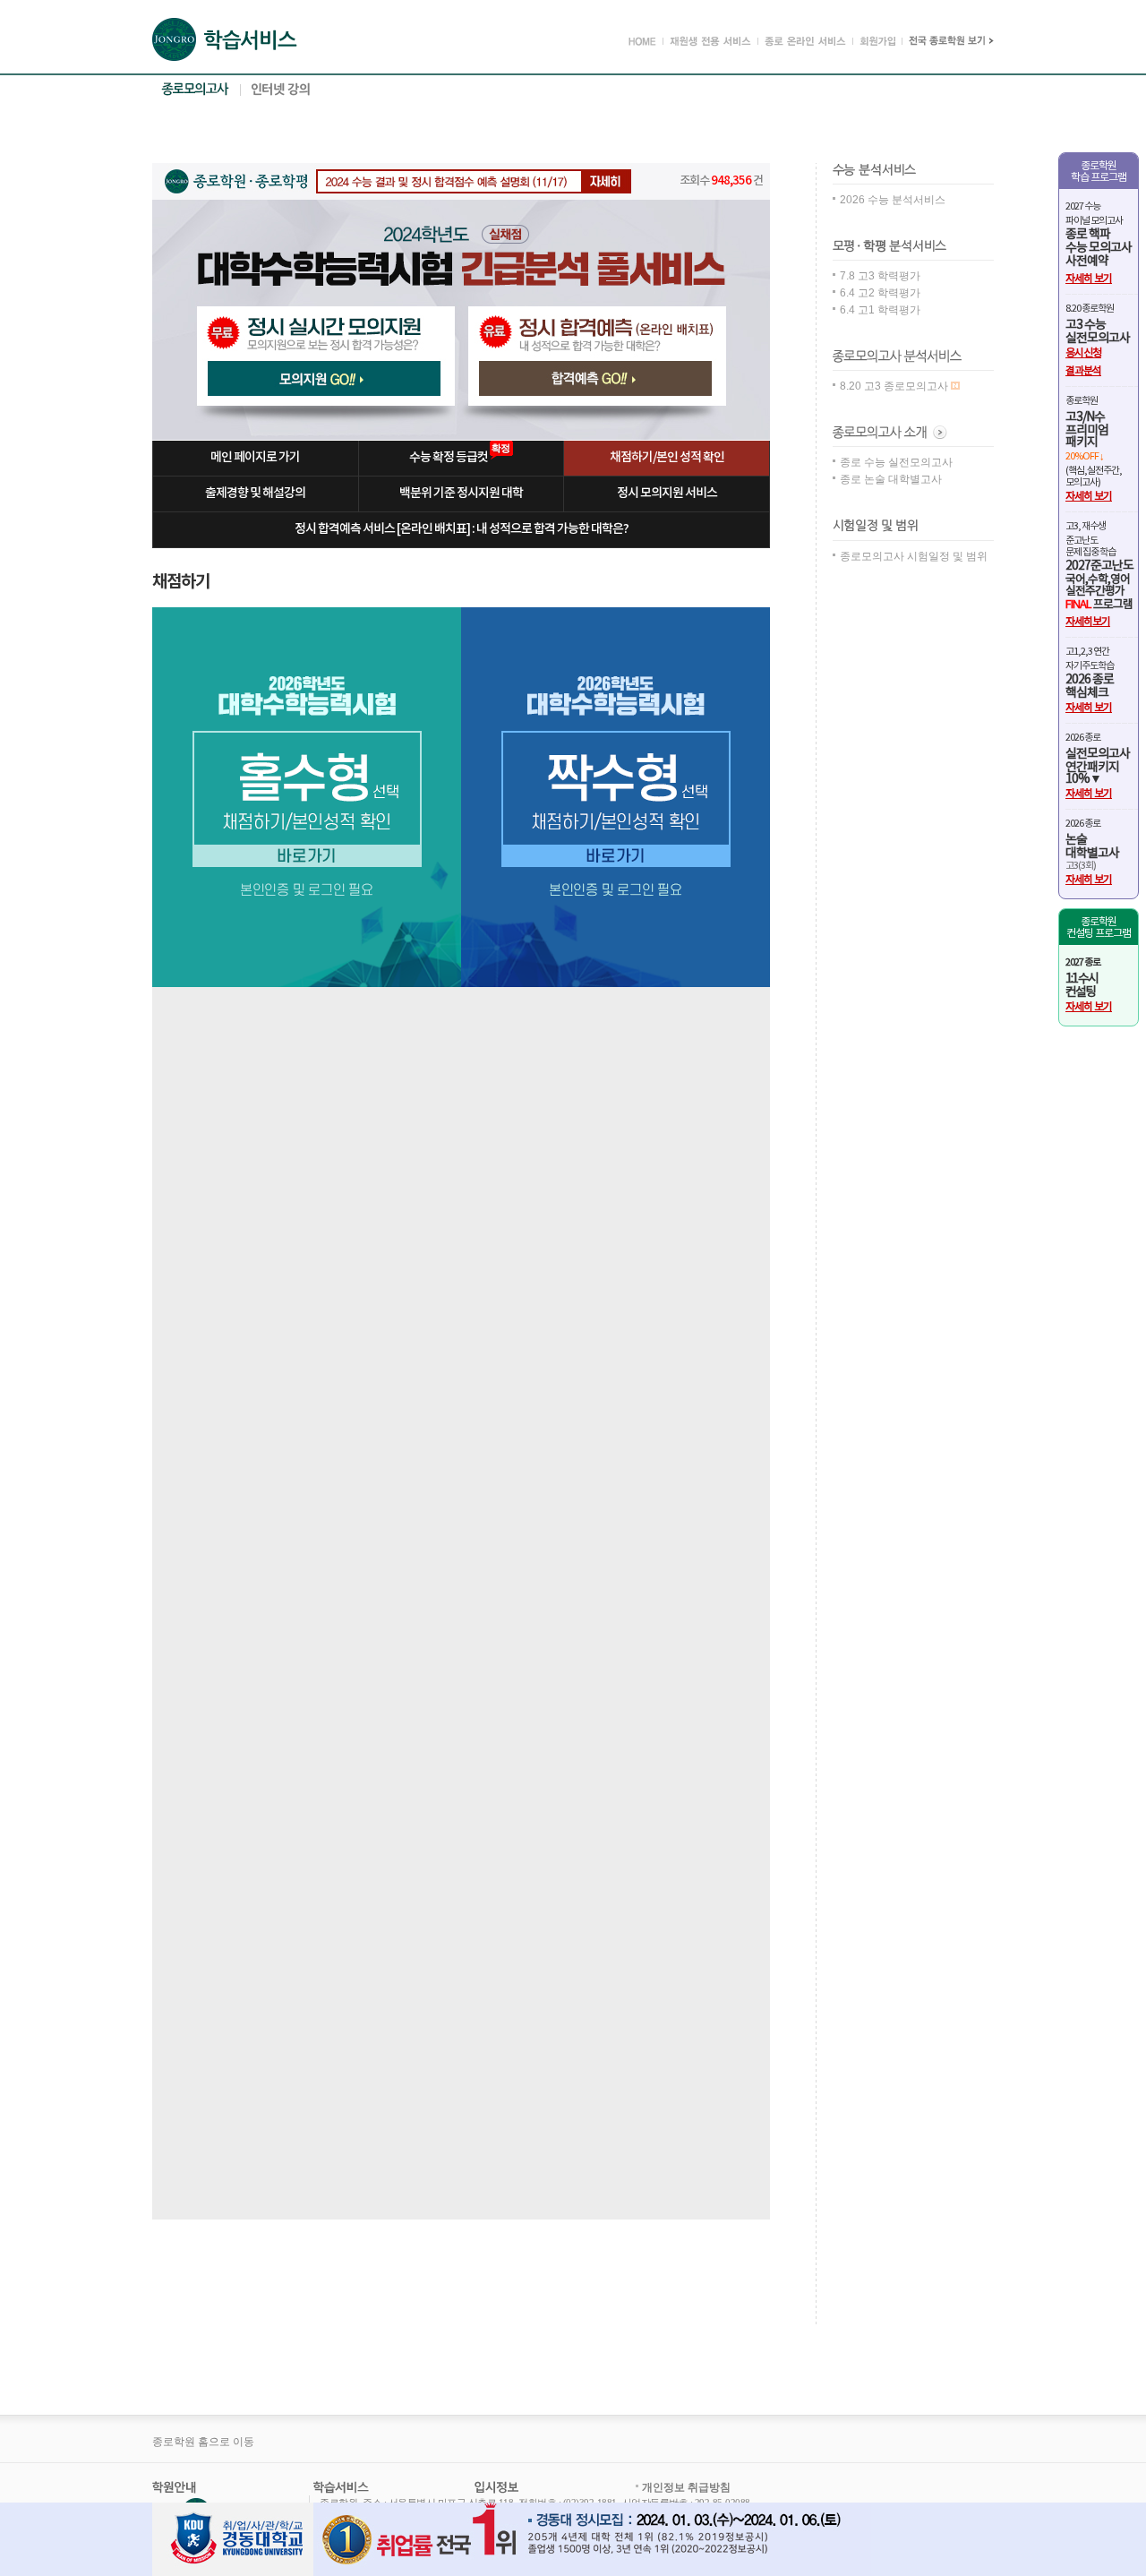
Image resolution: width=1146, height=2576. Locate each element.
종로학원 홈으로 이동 (203, 2442)
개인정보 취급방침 (686, 2487)
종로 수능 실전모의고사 (896, 462)
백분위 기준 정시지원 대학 (461, 493)
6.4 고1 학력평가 (880, 310)
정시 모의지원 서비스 (667, 493)
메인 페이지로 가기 (255, 457)
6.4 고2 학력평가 (880, 293)
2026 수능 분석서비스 (893, 200)
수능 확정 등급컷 (449, 457)
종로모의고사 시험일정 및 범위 (914, 556)
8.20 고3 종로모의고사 (895, 386)
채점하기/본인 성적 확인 (667, 457)
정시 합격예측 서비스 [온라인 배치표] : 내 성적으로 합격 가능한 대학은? (462, 529)
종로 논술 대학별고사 (891, 479)
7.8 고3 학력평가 (880, 276)
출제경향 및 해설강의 (255, 493)
